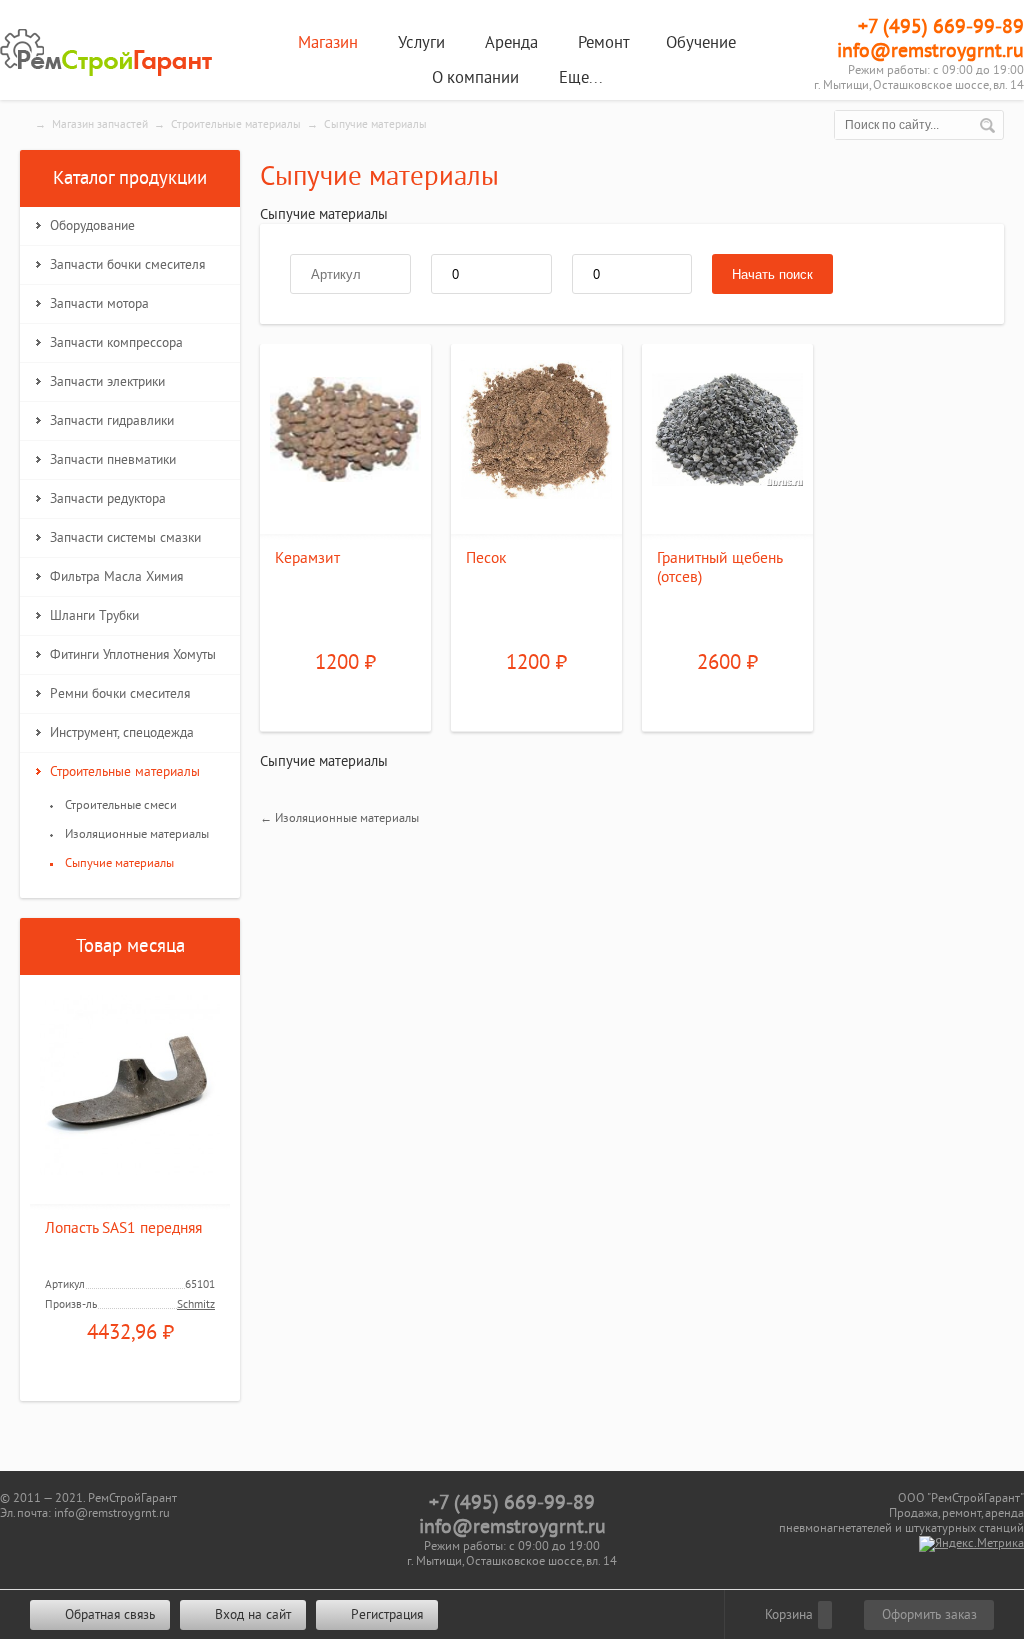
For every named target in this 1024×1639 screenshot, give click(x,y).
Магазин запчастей (100, 124)
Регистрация (385, 1615)
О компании (475, 78)
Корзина (787, 1615)
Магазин (328, 43)
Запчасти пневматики (113, 460)
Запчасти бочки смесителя (127, 265)
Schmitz (196, 1304)
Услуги (421, 43)
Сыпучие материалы (119, 863)
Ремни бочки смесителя (120, 694)
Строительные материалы (236, 124)
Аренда (511, 43)
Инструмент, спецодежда (122, 733)
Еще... (581, 78)
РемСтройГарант (110, 52)
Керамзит (307, 558)
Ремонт (604, 43)
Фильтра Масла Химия (116, 577)
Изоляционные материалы (137, 834)
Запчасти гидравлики (112, 421)
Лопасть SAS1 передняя (123, 1228)
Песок (486, 558)
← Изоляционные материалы (339, 818)
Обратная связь (108, 1615)
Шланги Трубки (94, 616)
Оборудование (92, 226)
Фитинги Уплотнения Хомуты (133, 655)
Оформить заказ (929, 1615)
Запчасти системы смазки (125, 538)
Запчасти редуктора (108, 499)
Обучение (701, 43)
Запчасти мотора (99, 304)
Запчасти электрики (107, 382)
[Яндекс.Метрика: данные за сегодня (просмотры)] (971, 1544)
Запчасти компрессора (116, 343)
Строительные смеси (121, 805)
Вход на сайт (251, 1615)
